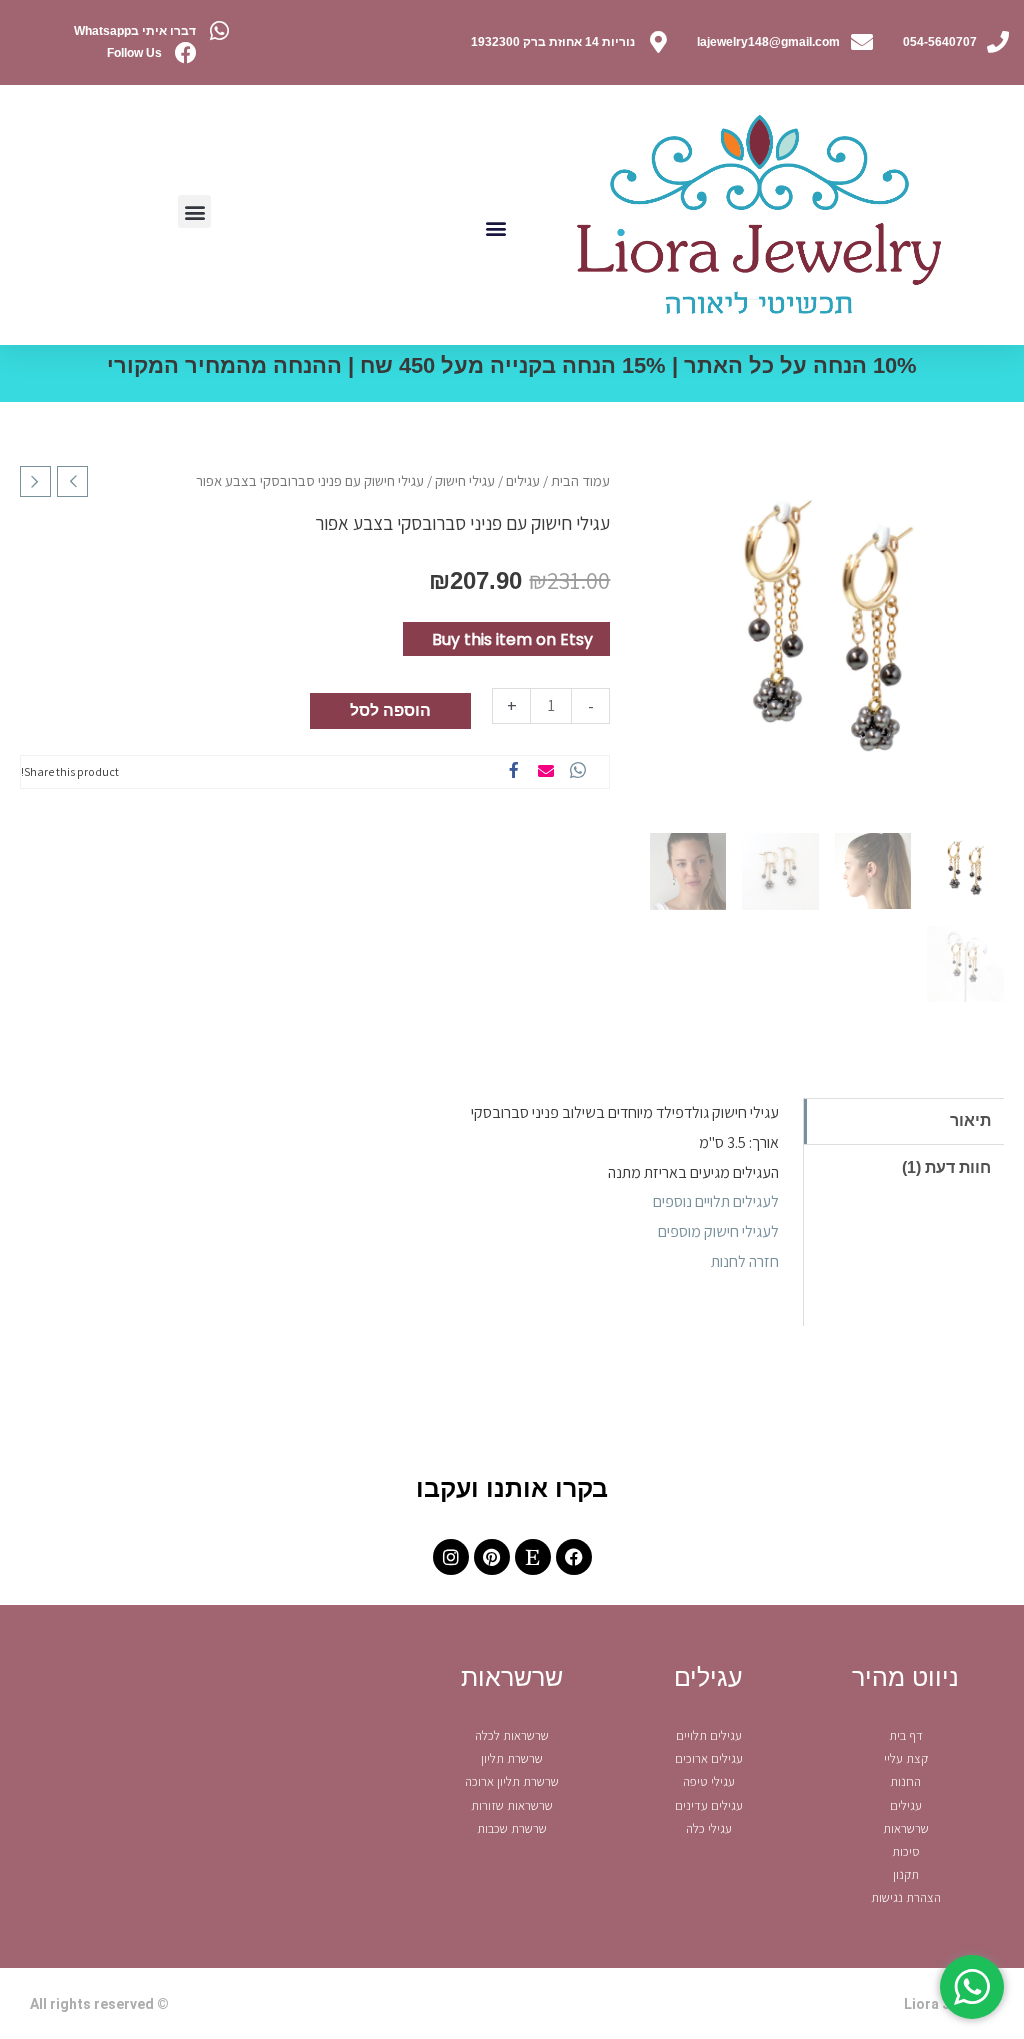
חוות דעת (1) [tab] (946, 1167)
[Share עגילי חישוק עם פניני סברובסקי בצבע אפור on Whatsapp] (578, 772)
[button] (495, 227)
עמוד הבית (580, 480)
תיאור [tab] (970, 1120)
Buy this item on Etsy (512, 639)
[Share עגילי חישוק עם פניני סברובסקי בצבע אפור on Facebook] (514, 772)
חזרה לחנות (745, 1261)
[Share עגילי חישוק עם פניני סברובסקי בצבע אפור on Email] (546, 772)
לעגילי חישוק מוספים (718, 1231)
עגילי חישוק (465, 480)
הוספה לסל (390, 710)
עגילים (523, 480)
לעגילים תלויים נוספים (716, 1201)
